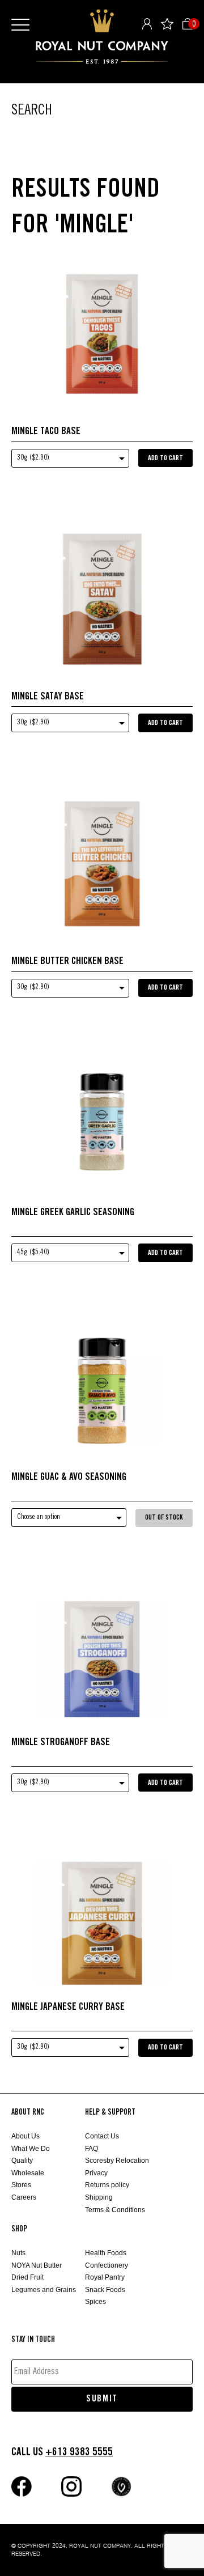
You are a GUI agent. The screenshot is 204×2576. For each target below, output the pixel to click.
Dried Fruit (27, 2277)
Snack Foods (105, 2290)
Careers (24, 2197)
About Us (25, 2136)
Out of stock (164, 1518)
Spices (95, 2302)
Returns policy (107, 2185)
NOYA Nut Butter (37, 2265)
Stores (21, 2185)
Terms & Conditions (115, 2210)
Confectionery (107, 2265)
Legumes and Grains (44, 2290)
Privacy (96, 2173)
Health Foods (106, 2253)
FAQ (92, 2149)
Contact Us (102, 2136)
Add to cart (165, 458)
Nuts (18, 2253)
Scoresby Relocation (117, 2161)
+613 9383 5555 (79, 2452)
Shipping (99, 2197)
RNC (102, 37)
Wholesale (28, 2173)
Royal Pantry (105, 2277)
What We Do (31, 2149)
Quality (22, 2161)
